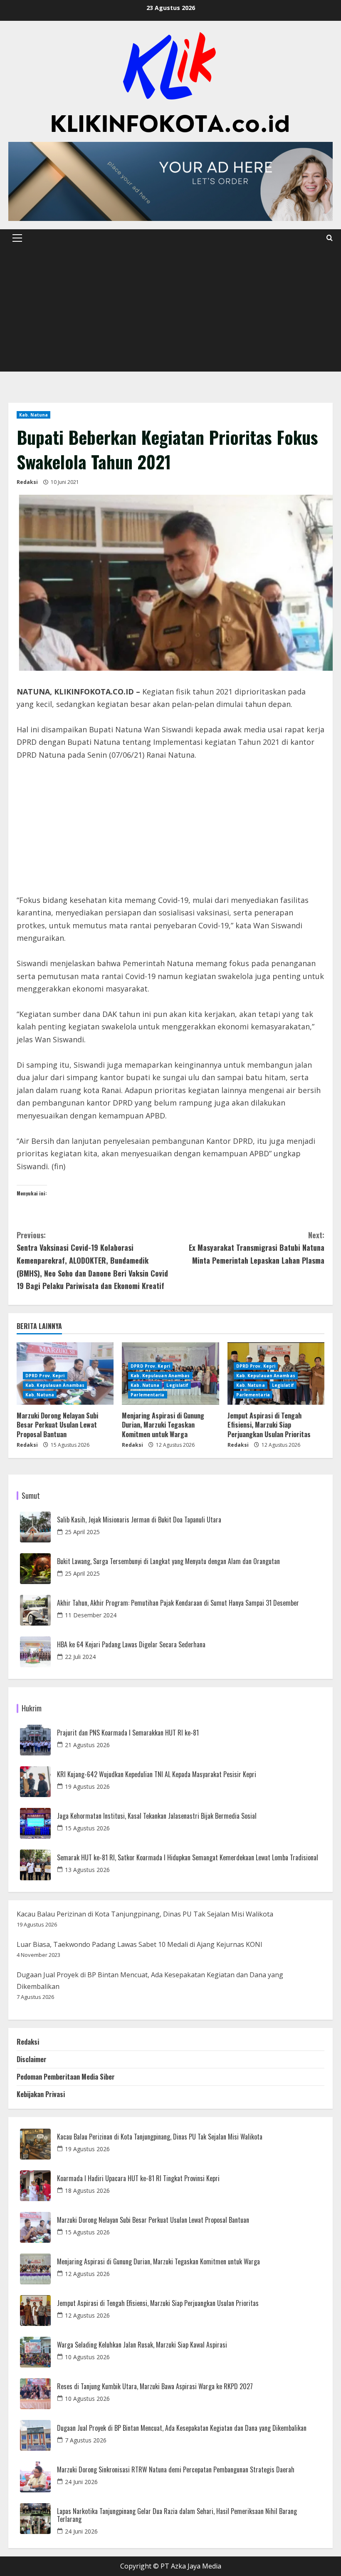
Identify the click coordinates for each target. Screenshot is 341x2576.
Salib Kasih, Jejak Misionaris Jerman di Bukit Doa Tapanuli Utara (139, 1520)
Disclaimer (32, 2059)
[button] (17, 238)
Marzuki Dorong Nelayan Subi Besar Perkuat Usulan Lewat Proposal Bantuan (57, 1425)
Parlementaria (147, 1395)
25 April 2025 (82, 1532)
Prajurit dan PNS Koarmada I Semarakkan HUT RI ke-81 (128, 1733)
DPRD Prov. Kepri (45, 1376)
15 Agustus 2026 (87, 1828)
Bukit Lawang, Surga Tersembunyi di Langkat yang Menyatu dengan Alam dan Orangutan (168, 1561)
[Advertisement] (170, 309)
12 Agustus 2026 (87, 2274)
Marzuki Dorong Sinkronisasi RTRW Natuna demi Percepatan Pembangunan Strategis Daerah (176, 2470)
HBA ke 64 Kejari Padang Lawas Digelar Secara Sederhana (131, 1645)
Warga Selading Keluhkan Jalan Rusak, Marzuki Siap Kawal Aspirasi (142, 2345)
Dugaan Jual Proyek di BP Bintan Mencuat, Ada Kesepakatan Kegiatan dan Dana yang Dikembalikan (182, 2428)
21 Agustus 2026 (87, 1745)
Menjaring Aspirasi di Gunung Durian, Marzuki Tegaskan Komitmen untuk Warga (163, 1425)
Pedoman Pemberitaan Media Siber (66, 2077)
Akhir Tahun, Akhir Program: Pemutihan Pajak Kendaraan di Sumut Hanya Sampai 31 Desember (178, 1603)
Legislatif (177, 1385)
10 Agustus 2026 (87, 2357)
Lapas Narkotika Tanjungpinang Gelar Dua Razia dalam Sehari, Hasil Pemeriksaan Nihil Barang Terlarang (177, 2515)
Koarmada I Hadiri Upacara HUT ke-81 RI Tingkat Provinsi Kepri (138, 2178)
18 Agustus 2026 (87, 2190)
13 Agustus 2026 (87, 1870)
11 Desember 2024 (91, 1615)
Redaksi (27, 482)
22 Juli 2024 (80, 1657)
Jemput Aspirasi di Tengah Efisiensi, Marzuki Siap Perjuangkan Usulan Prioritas (269, 1425)
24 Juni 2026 (81, 2482)
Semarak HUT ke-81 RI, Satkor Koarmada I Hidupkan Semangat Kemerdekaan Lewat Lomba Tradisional (188, 1858)
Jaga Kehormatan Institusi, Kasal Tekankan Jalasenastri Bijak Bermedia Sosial (157, 1816)
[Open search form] (330, 238)
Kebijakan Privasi (41, 2094)
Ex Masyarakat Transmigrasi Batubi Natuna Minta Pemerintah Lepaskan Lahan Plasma (257, 1248)
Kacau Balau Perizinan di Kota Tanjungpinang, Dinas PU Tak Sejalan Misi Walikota (145, 1914)
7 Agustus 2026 (86, 2440)
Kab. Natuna (33, 415)
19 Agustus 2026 (87, 1786)
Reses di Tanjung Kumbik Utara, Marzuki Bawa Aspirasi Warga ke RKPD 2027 (155, 2386)
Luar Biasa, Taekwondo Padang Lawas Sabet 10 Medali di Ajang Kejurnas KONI (140, 1944)
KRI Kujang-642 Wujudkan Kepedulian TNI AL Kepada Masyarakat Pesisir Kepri (157, 1774)
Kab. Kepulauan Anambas (55, 1385)
